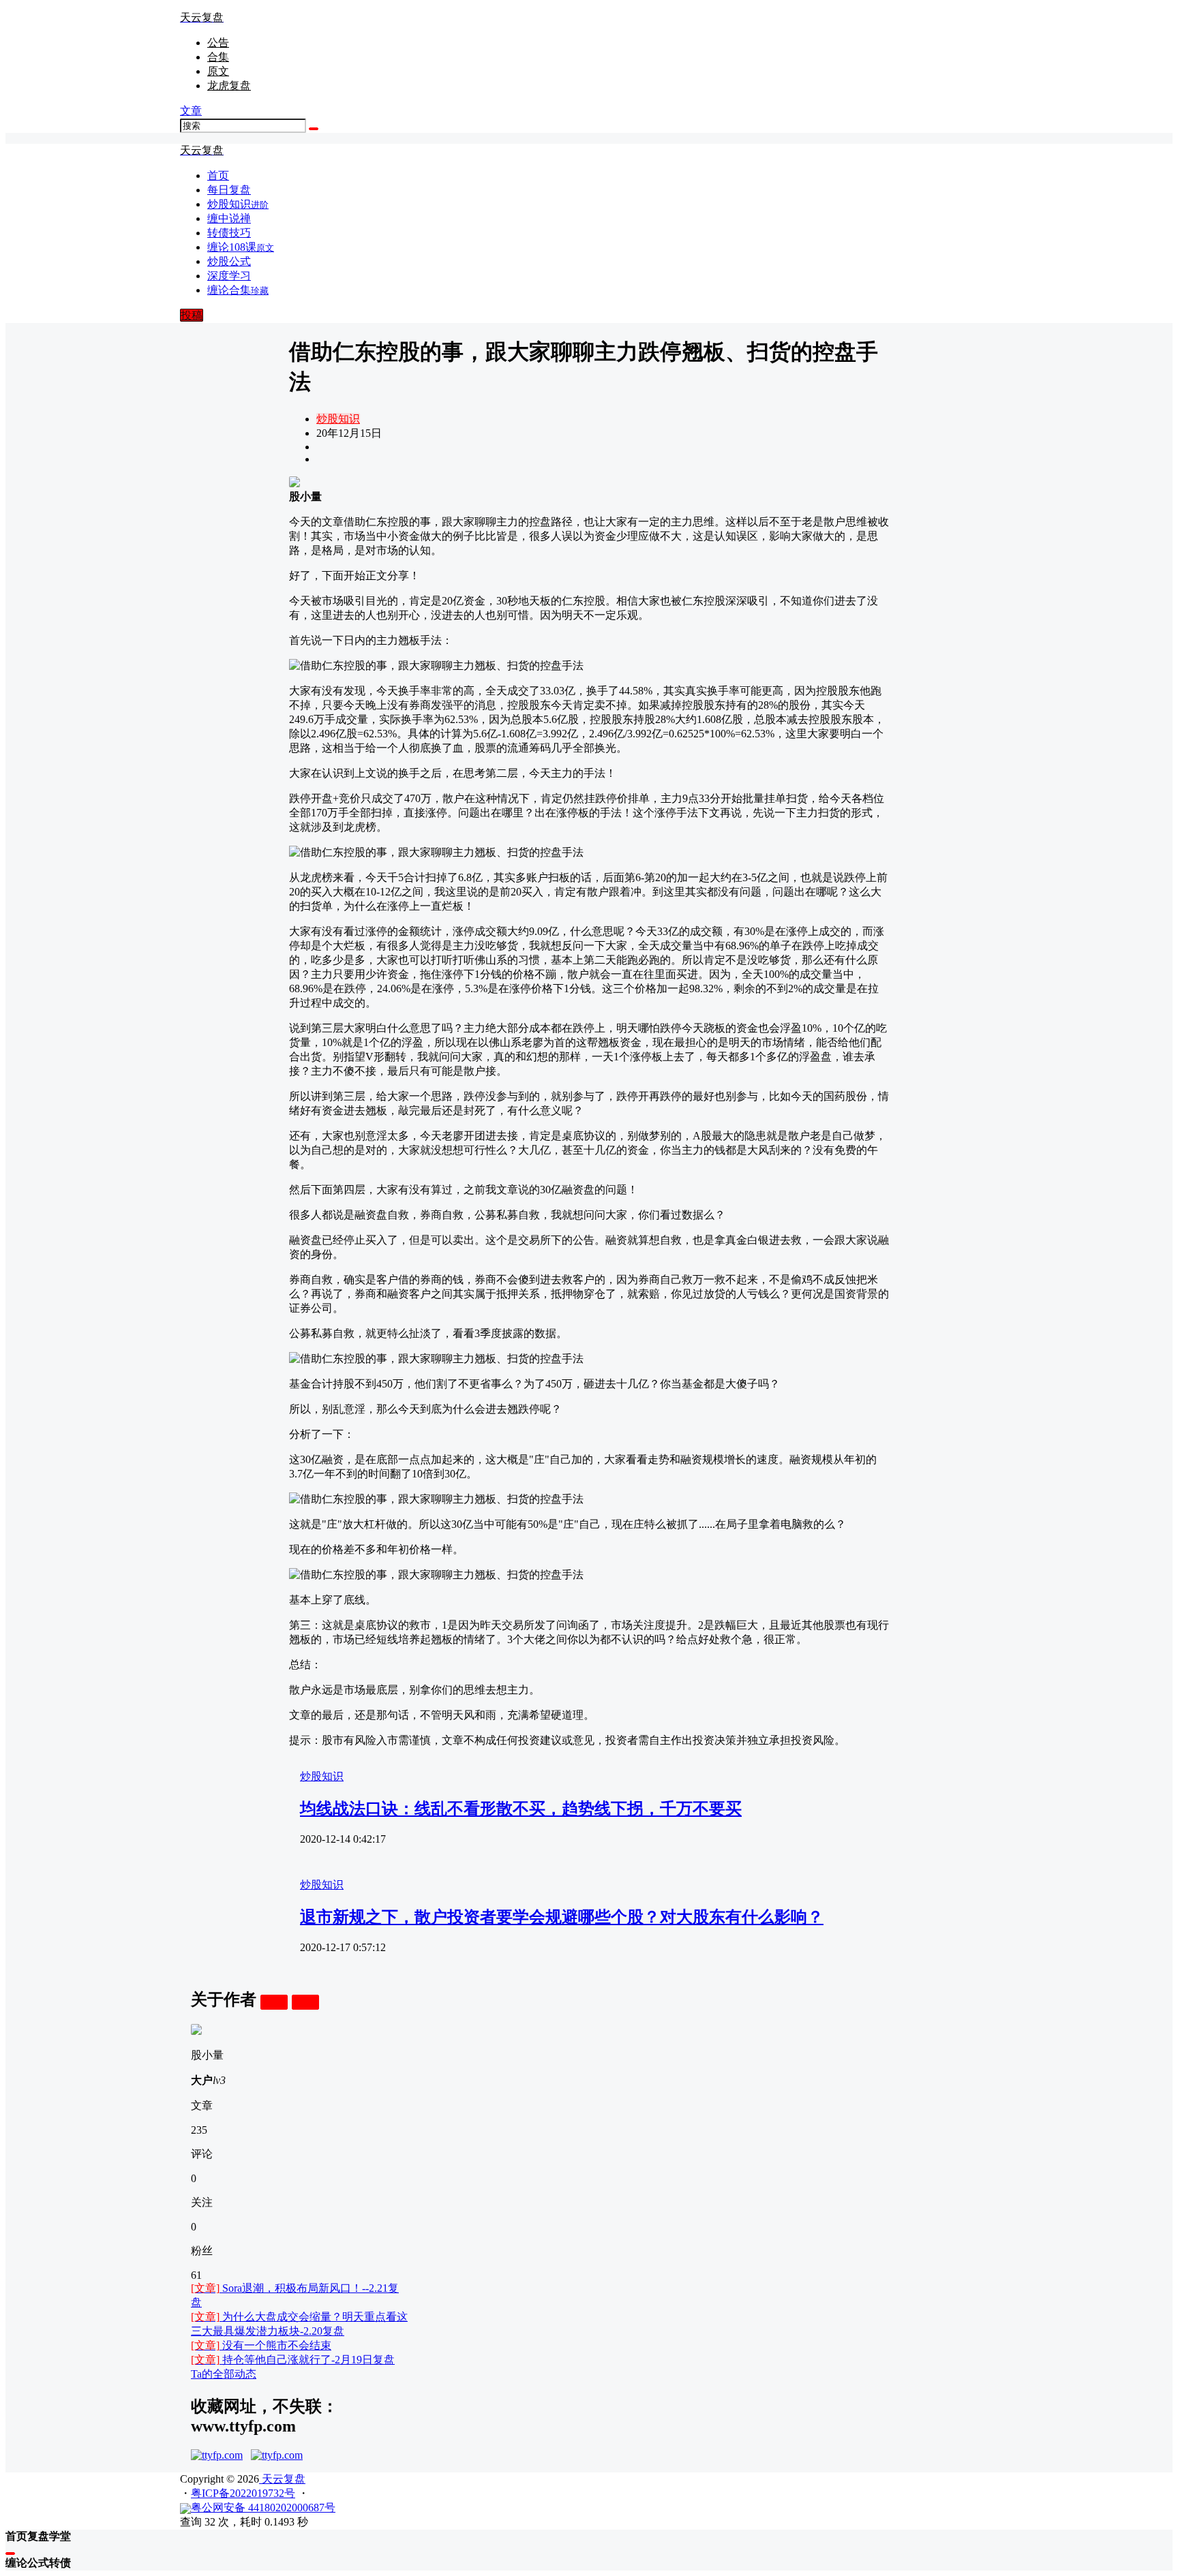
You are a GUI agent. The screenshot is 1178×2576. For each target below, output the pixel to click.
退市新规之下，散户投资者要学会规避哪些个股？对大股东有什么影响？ (562, 1917)
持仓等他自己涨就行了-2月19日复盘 (293, 2360)
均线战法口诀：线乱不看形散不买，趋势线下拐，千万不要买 (521, 1809)
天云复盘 (282, 2479)
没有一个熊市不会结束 (261, 2345)
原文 (218, 71)
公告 (218, 43)
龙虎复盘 (229, 86)
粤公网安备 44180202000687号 (263, 2508)
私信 (305, 2002)
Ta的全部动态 (224, 2374)
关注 (274, 2002)
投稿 (192, 315)
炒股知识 (338, 419)
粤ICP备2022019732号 (243, 2493)
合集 (218, 57)
